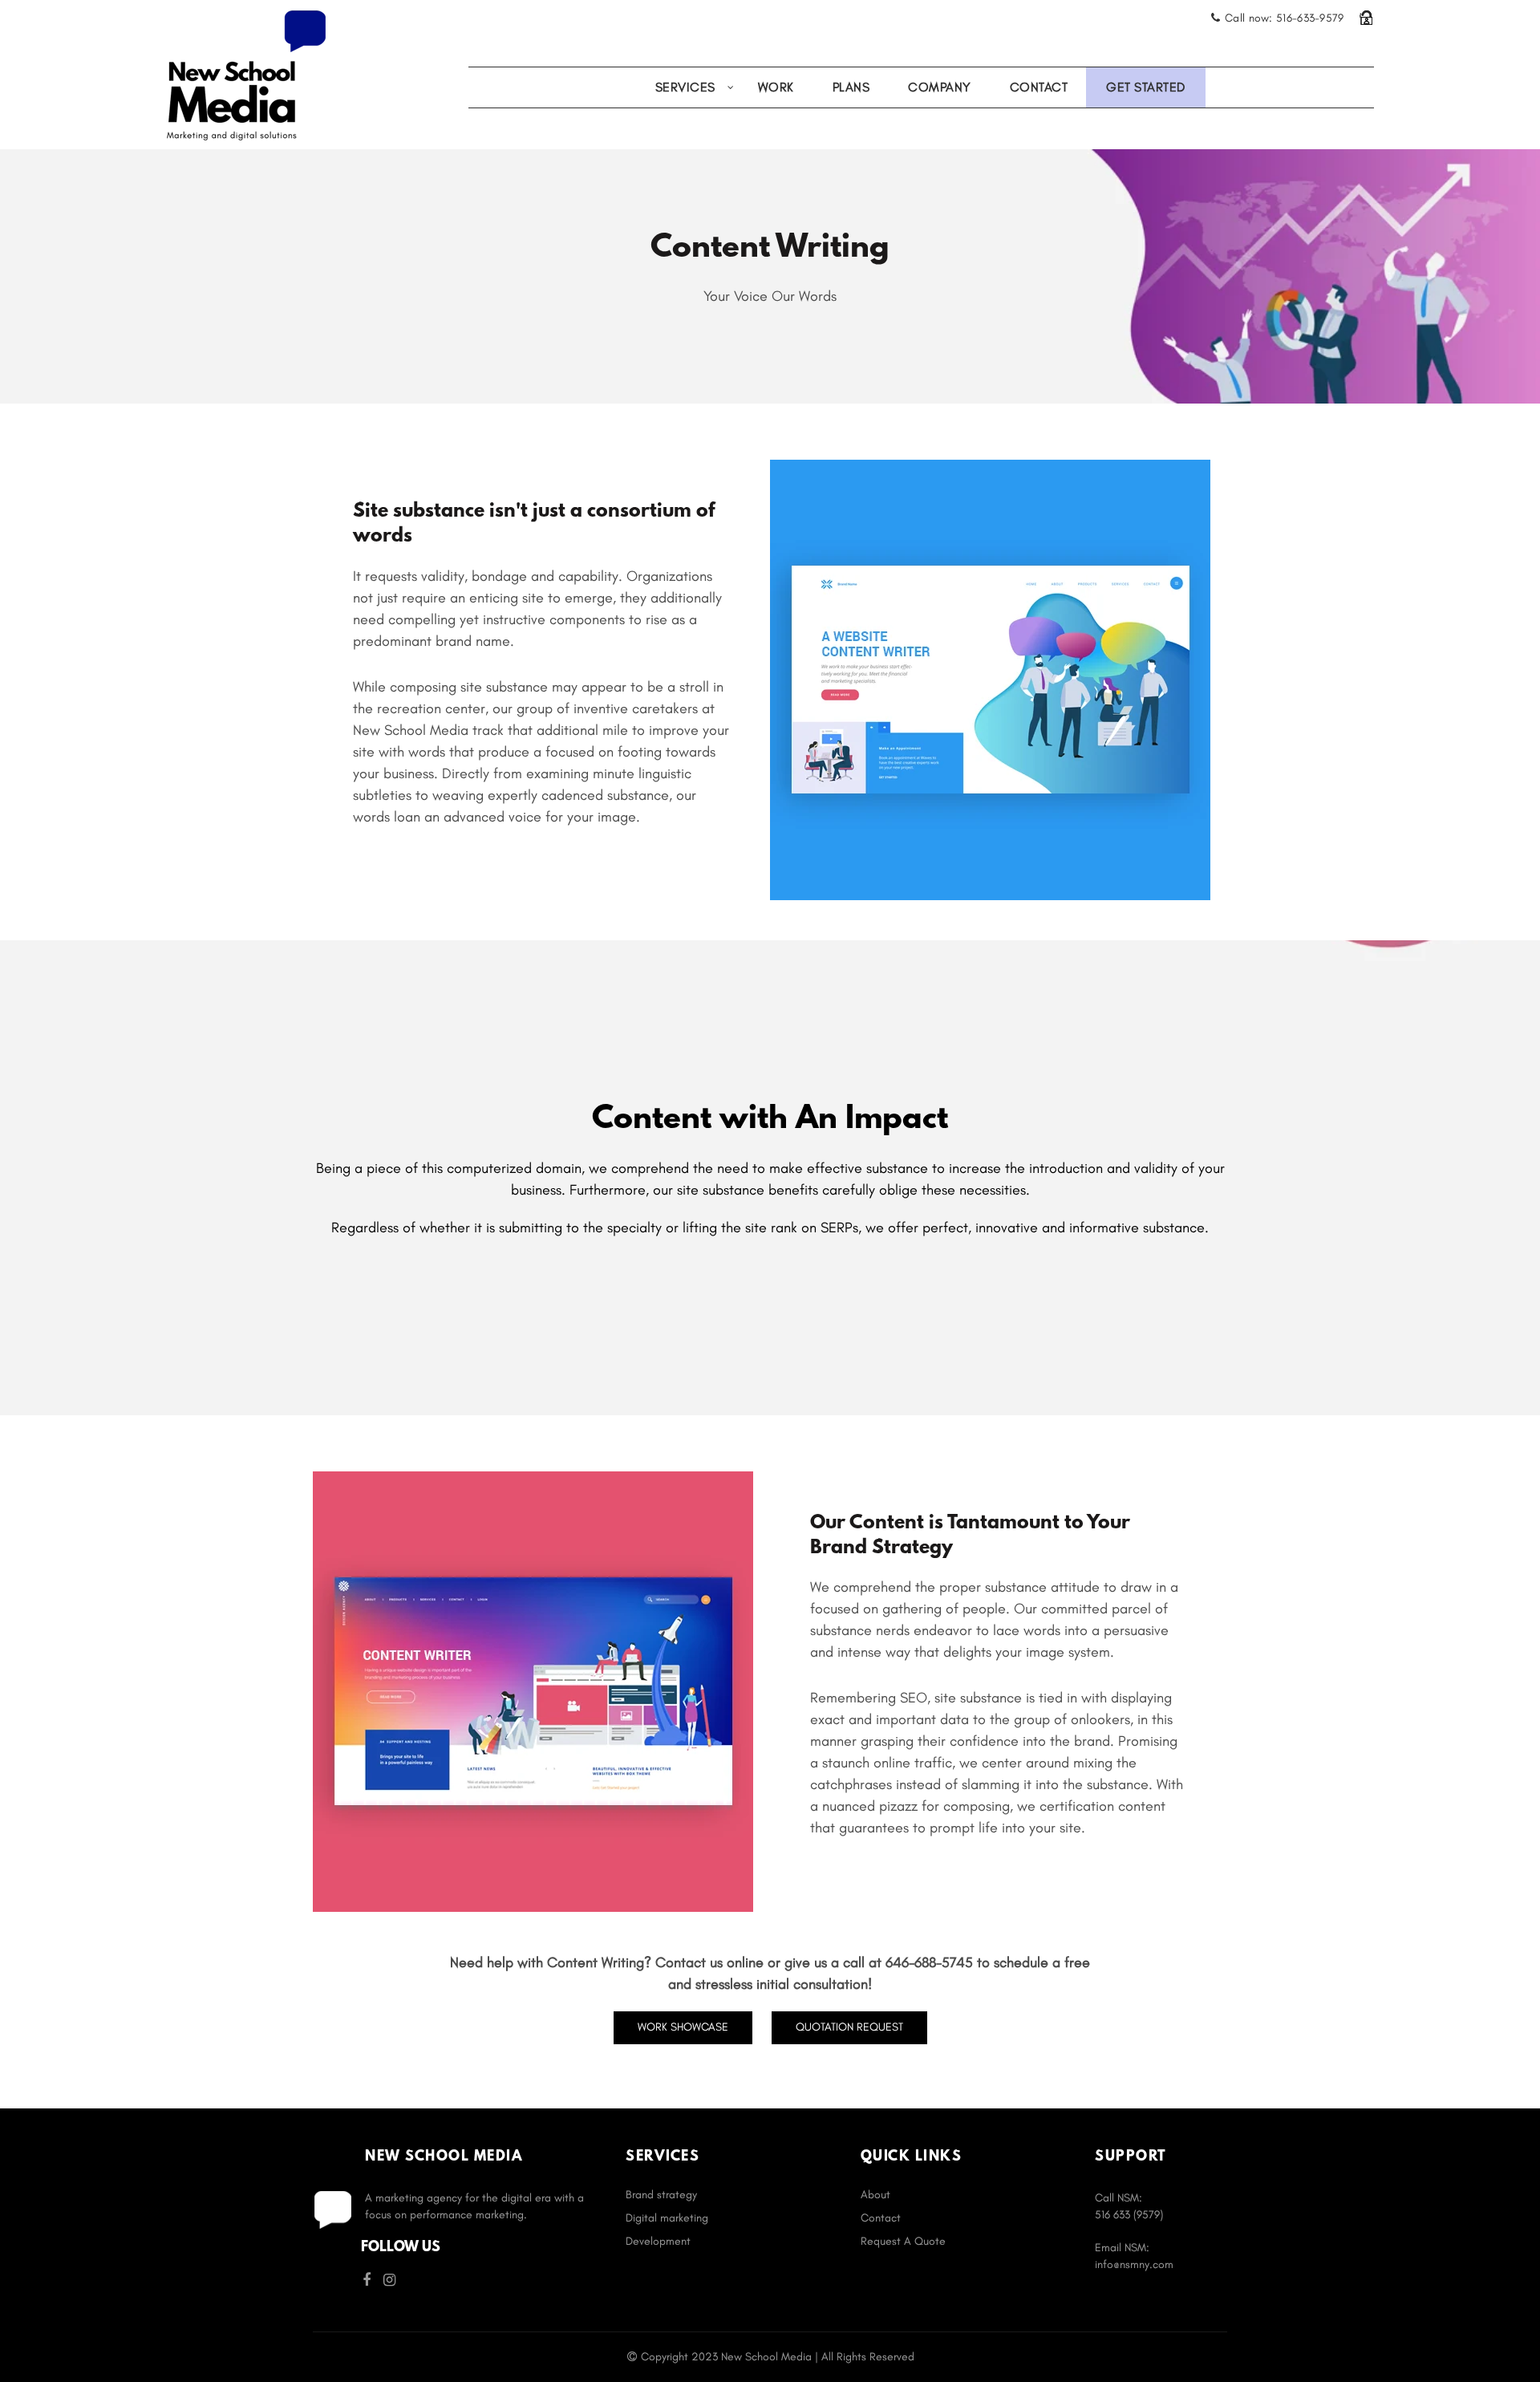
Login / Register (1366, 18)
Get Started (1146, 87)
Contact (1039, 87)
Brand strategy (661, 2195)
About (875, 2195)
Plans (851, 87)
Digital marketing (667, 2218)
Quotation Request (849, 2027)
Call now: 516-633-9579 (1285, 18)
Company (940, 87)
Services (685, 87)
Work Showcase (683, 2027)
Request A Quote (903, 2241)
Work (776, 87)
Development (658, 2241)
